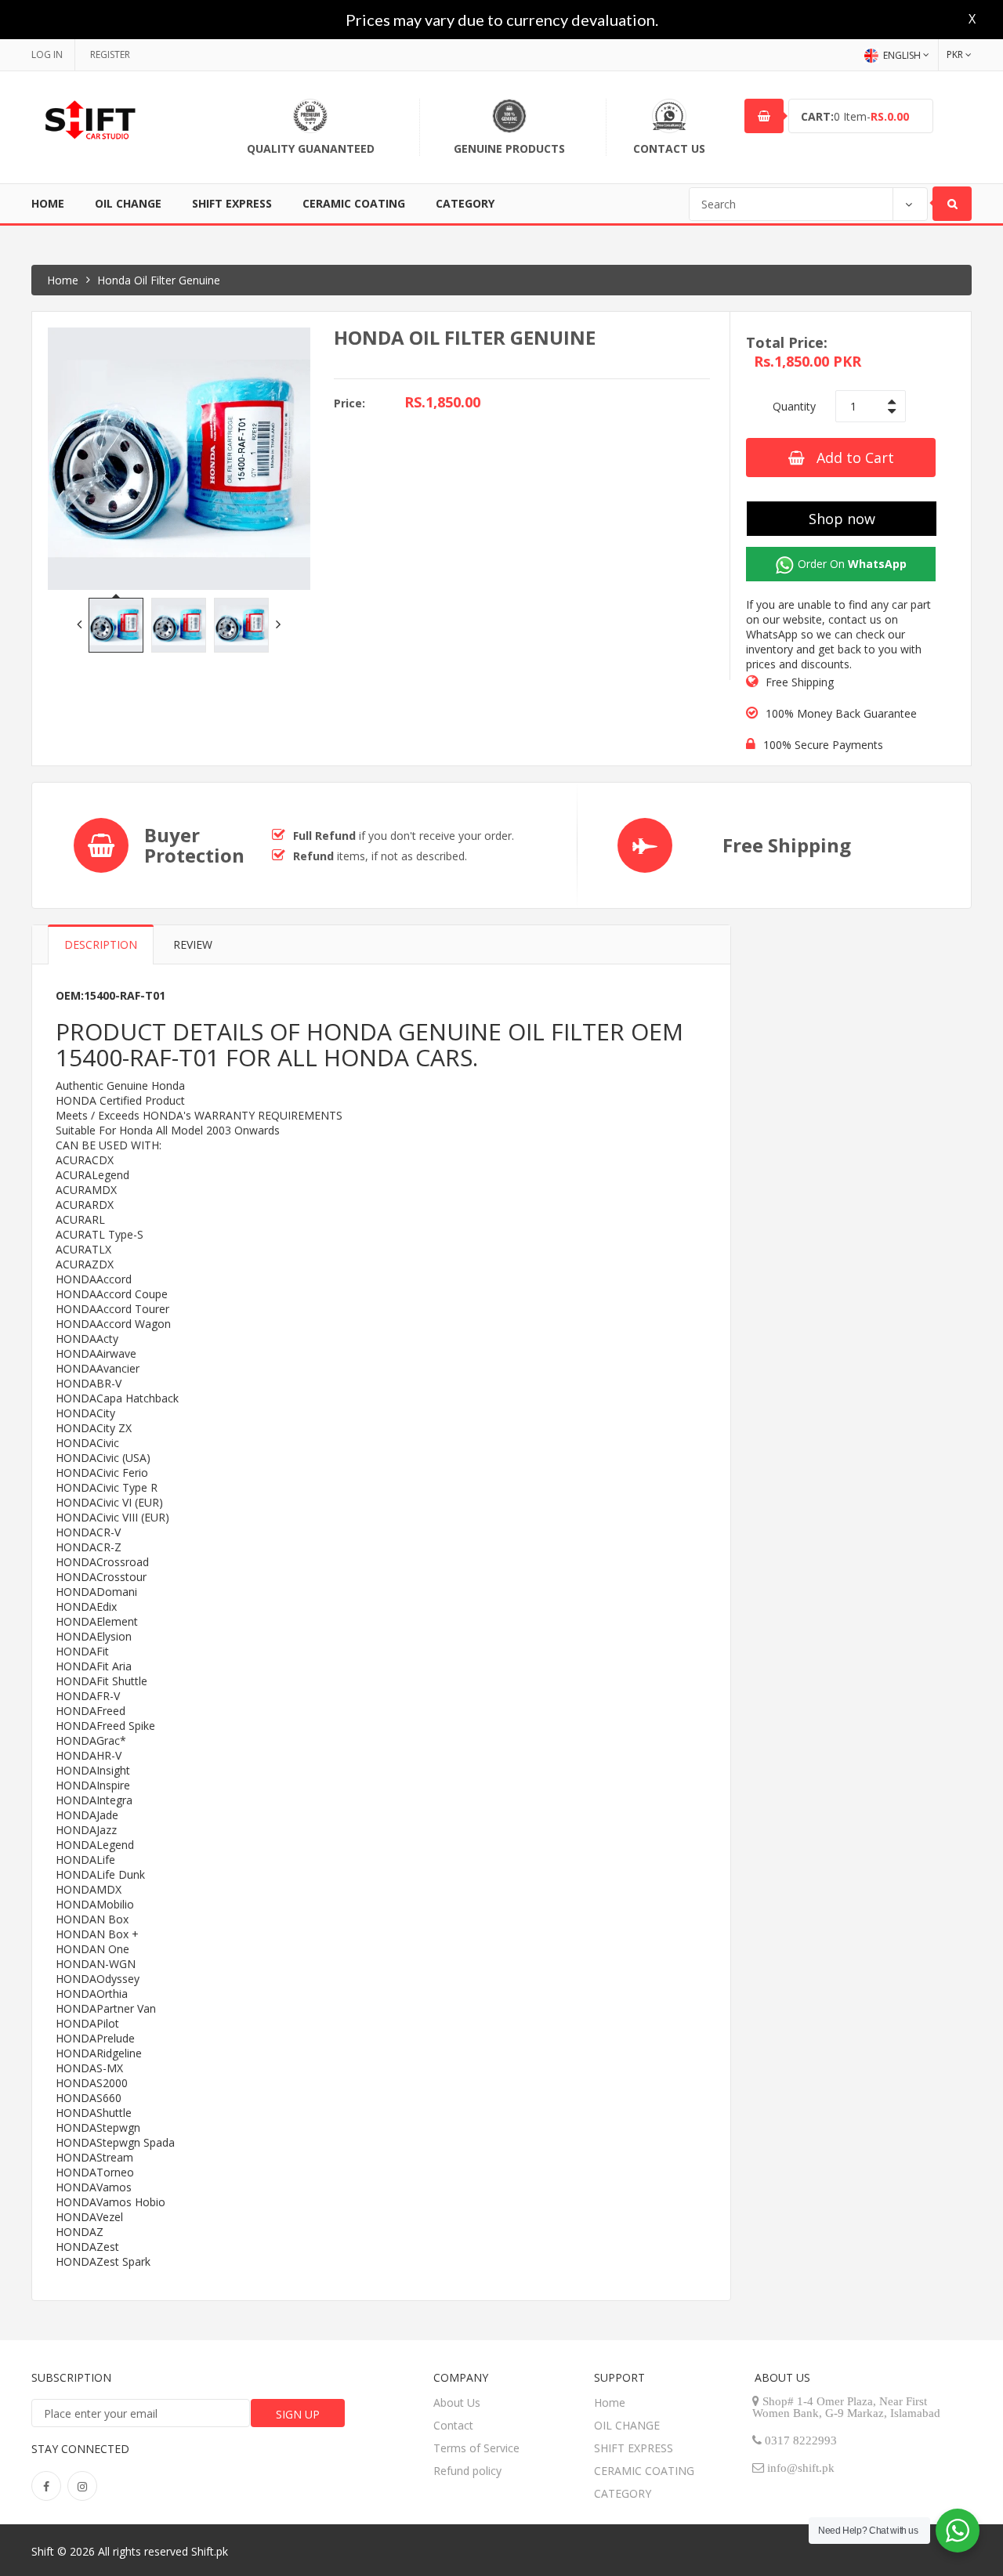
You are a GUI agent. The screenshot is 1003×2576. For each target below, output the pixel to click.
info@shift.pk (801, 2467)
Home (48, 203)
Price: (349, 403)
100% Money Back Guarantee (841, 713)
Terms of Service (476, 2448)
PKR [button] (955, 54)
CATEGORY (465, 203)
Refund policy (467, 2471)
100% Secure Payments (823, 745)
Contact (453, 2425)
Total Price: (787, 342)
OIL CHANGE (128, 203)
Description (101, 944)
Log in (47, 54)
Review (193, 944)
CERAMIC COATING (354, 203)
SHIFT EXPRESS (232, 203)
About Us (457, 2402)
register (110, 54)
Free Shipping (800, 682)
